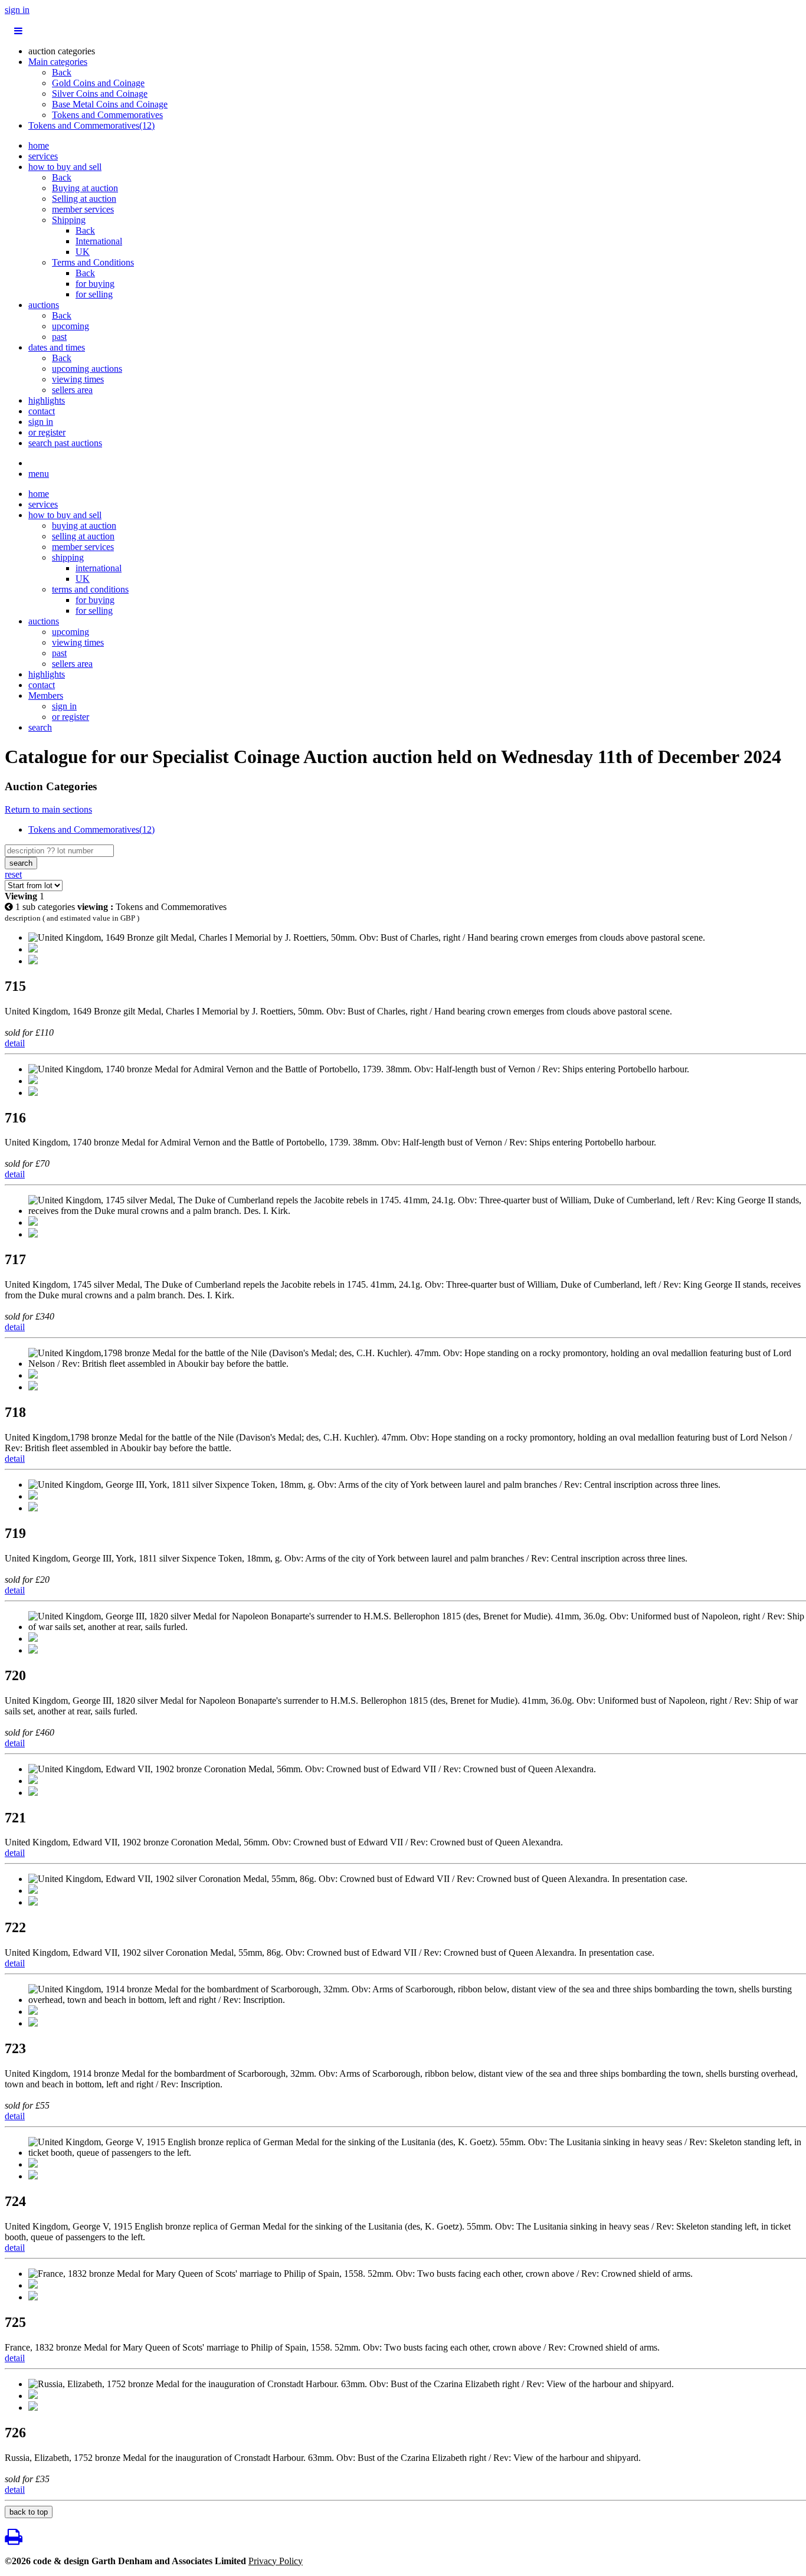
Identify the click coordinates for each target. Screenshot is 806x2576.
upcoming (71, 326)
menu (39, 474)
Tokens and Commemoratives (107, 115)
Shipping (69, 220)
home (39, 145)
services (43, 156)
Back (62, 72)
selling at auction (83, 536)
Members (46, 695)
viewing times (78, 379)
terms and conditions (90, 589)
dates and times (57, 347)
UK (83, 252)
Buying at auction (85, 188)
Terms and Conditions (93, 262)
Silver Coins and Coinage (100, 94)
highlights (47, 400)
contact (42, 411)
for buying (95, 284)
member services (83, 209)
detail (15, 1043)
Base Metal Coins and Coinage (110, 104)
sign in (17, 10)
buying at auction (84, 526)
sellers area (72, 390)
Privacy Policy (276, 2561)
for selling (94, 294)
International (99, 241)
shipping (68, 557)
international (99, 568)
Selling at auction (84, 199)
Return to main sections (48, 809)
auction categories (62, 51)
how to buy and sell (65, 167)
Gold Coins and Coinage (98, 83)
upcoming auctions (87, 369)
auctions (44, 305)
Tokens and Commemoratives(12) (91, 125)
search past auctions (65, 443)
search (40, 727)
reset (13, 874)
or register (47, 432)
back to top (29, 2512)
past (59, 337)
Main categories (58, 62)
